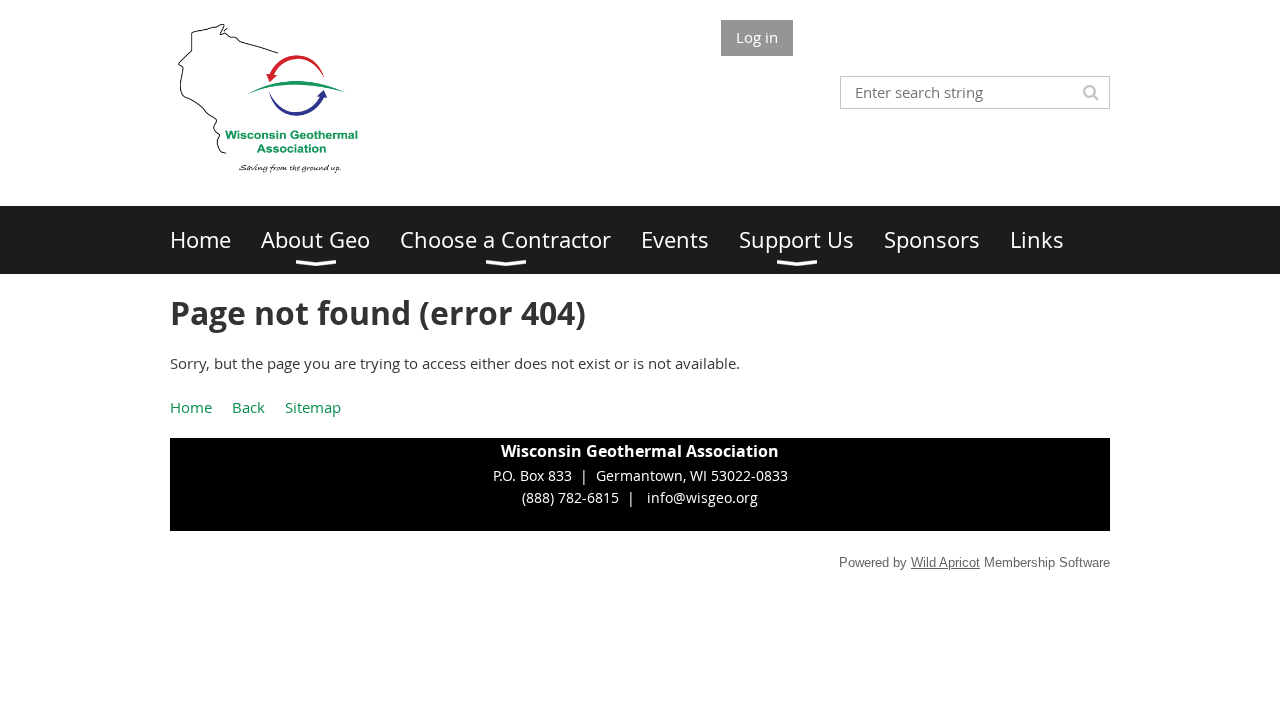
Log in (757, 37)
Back (248, 407)
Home (191, 407)
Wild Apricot (945, 562)
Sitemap (313, 407)
